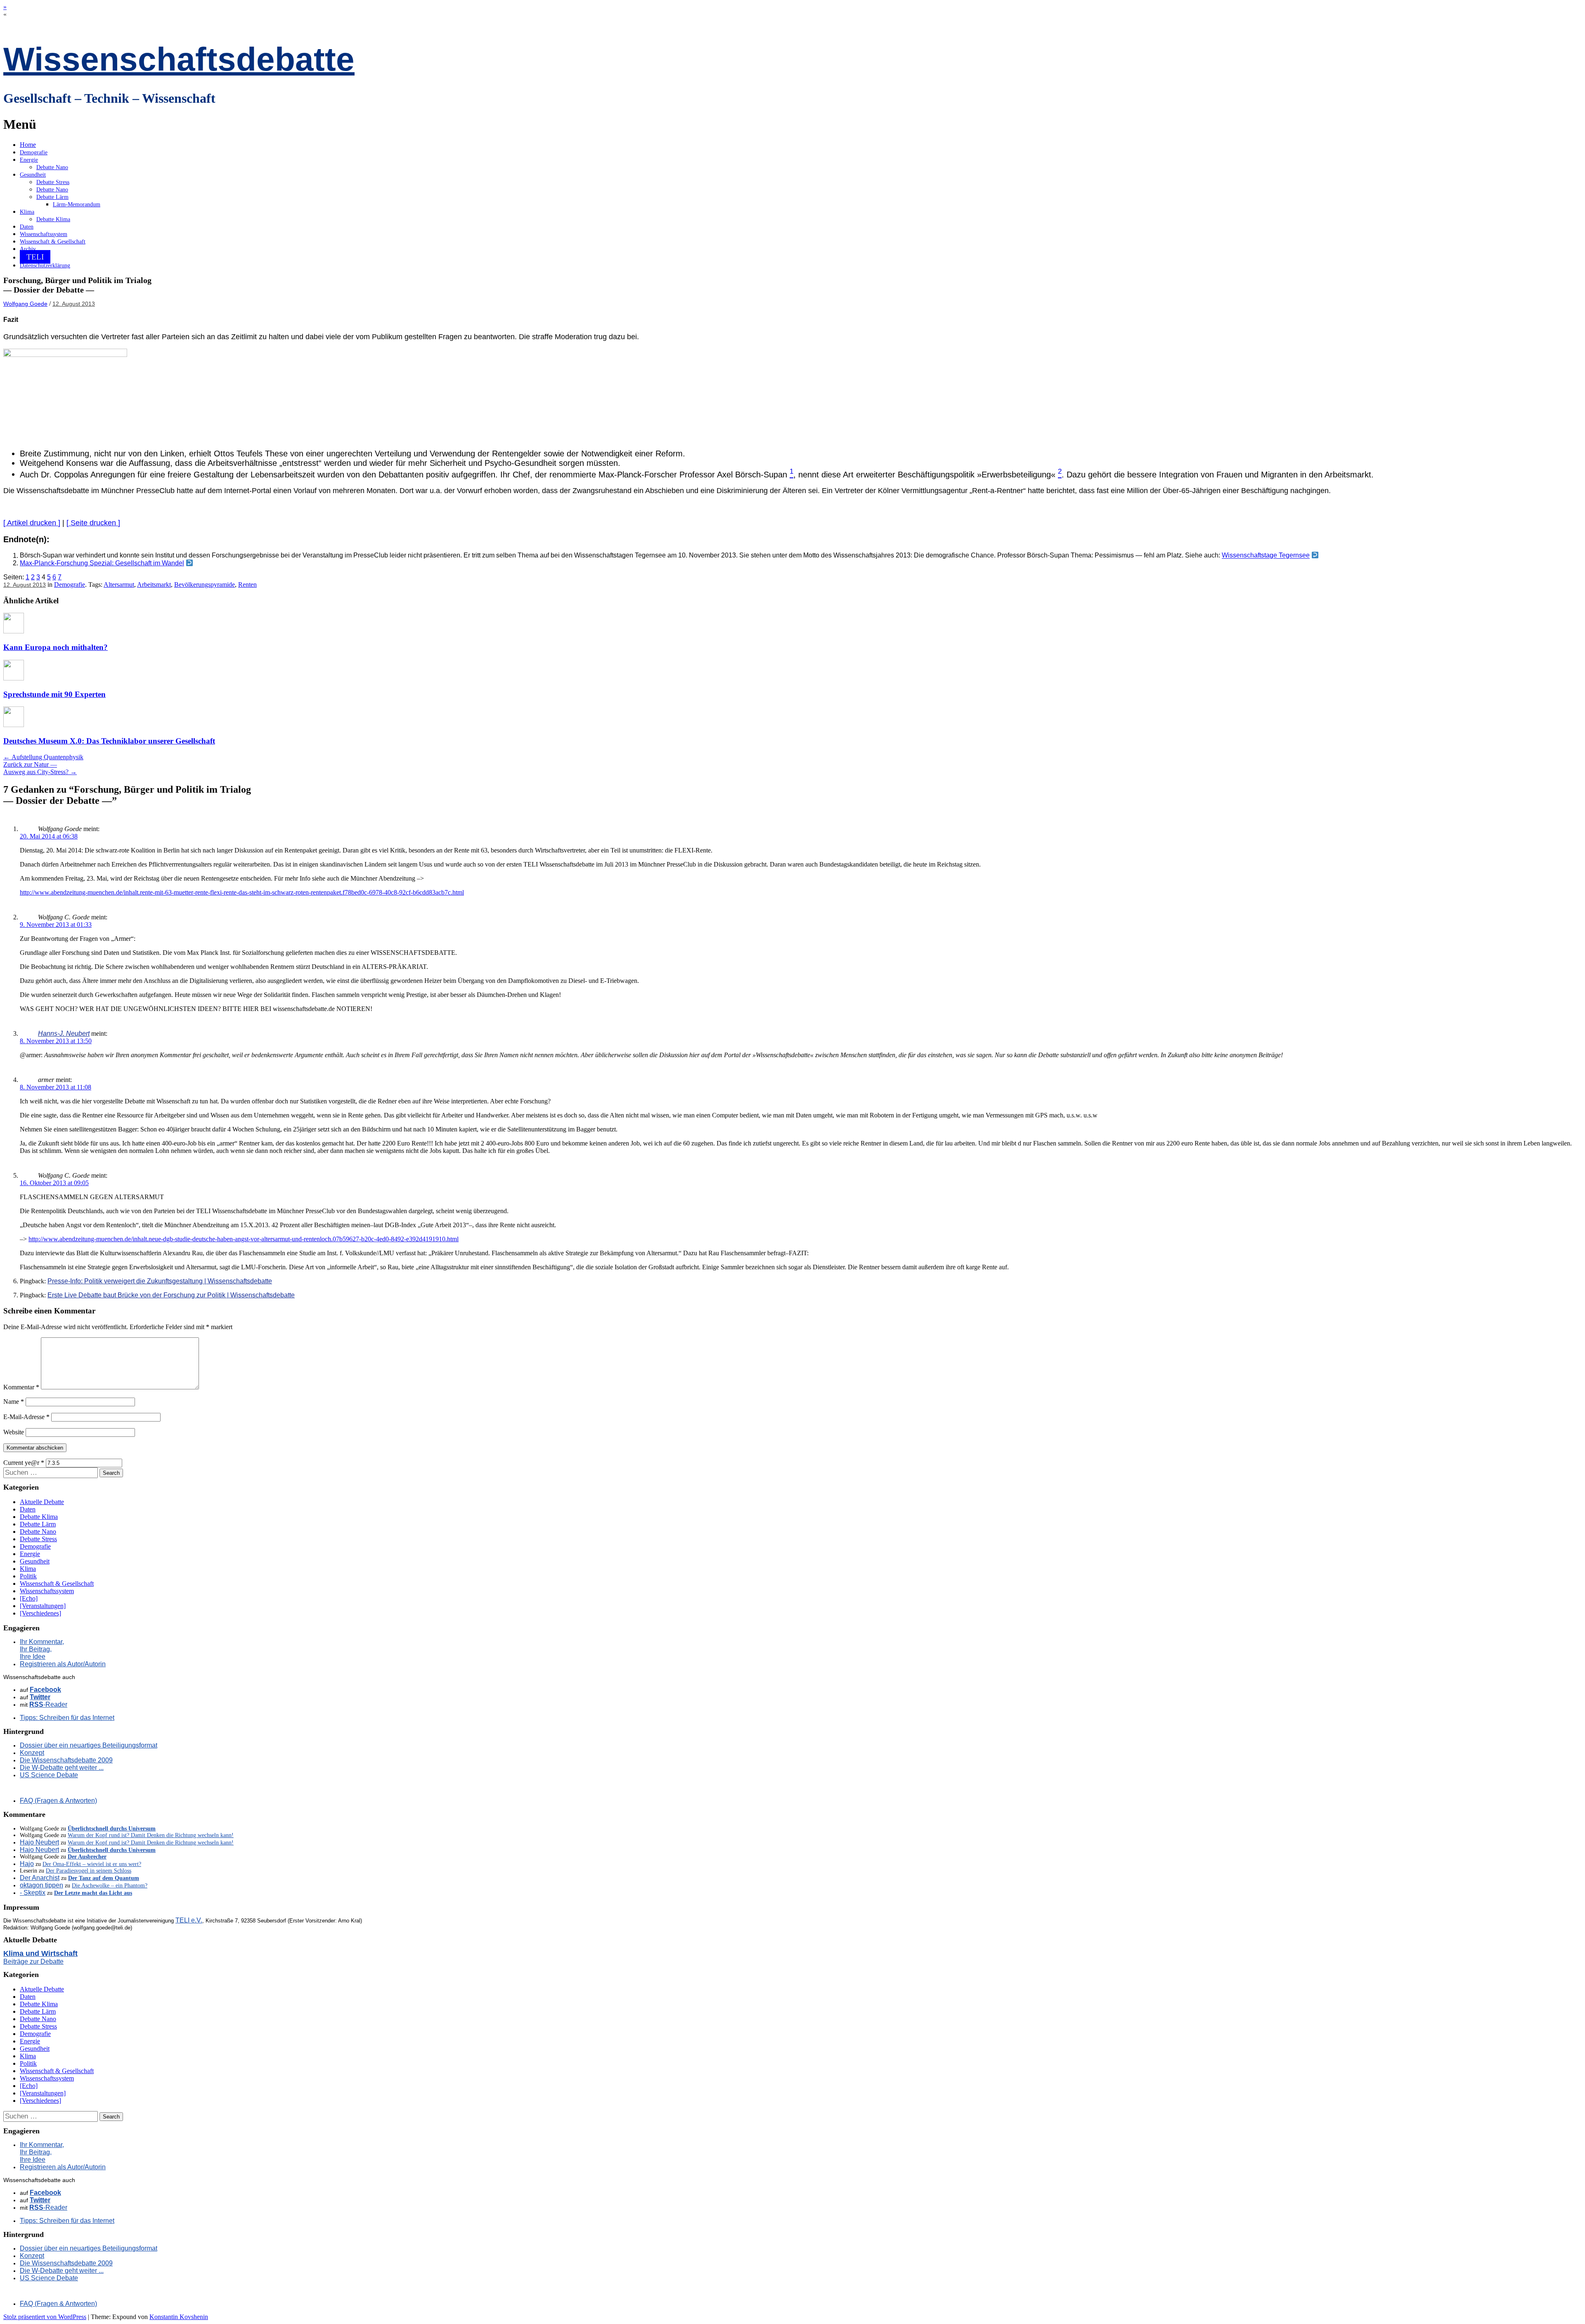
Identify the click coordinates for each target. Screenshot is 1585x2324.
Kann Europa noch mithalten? (56, 647)
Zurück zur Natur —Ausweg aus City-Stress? (40, 768)
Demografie (34, 152)
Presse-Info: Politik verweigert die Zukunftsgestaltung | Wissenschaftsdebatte (160, 1281)
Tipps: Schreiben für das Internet (67, 1718)
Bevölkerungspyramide (205, 585)
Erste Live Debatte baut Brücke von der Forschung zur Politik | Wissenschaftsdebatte (171, 1295)
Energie (29, 160)
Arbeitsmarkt (154, 585)
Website (14, 1432)
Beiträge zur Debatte (33, 1961)
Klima (27, 212)
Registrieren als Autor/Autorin (63, 1664)
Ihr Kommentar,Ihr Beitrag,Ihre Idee (42, 1649)
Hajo (27, 1864)
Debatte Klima (53, 219)
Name (14, 1402)
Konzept (32, 1753)
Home (28, 145)
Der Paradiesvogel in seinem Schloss (89, 1871)
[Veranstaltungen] (43, 1606)
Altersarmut (119, 585)
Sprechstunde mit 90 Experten (54, 694)
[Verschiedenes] (40, 1613)
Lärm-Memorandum (77, 204)
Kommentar (21, 1387)
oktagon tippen (41, 1885)
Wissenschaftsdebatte (179, 59)
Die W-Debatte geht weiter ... (62, 1768)
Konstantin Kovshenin (179, 2317)
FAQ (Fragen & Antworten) (58, 1801)
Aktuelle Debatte (42, 1502)
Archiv (28, 249)
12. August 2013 (74, 304)
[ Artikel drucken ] (32, 523)
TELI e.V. (189, 1920)
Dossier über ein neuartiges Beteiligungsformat (89, 1745)
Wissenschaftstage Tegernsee (1266, 556)
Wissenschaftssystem (44, 234)
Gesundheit (33, 175)
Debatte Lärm (52, 197)
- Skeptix (33, 1893)
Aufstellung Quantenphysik (43, 757)
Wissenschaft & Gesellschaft (53, 242)
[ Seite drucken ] (93, 523)
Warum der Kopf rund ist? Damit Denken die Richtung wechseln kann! (151, 1835)
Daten (27, 227)
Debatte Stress (53, 182)
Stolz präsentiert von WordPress (45, 2317)
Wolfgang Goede (25, 304)
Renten (247, 585)
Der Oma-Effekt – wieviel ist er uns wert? (92, 1864)
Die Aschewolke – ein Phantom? (110, 1886)
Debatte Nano (52, 167)
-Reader (48, 1704)
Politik (28, 1576)
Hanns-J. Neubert (64, 1033)
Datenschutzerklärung (45, 266)
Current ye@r (24, 1463)
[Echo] (29, 1598)
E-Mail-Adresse (26, 1417)
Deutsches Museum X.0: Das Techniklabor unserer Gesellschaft (109, 741)
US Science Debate (49, 1775)
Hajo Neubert (39, 1842)
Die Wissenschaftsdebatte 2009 (66, 1760)
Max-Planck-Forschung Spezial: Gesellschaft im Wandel (102, 563)
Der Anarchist (40, 1878)
